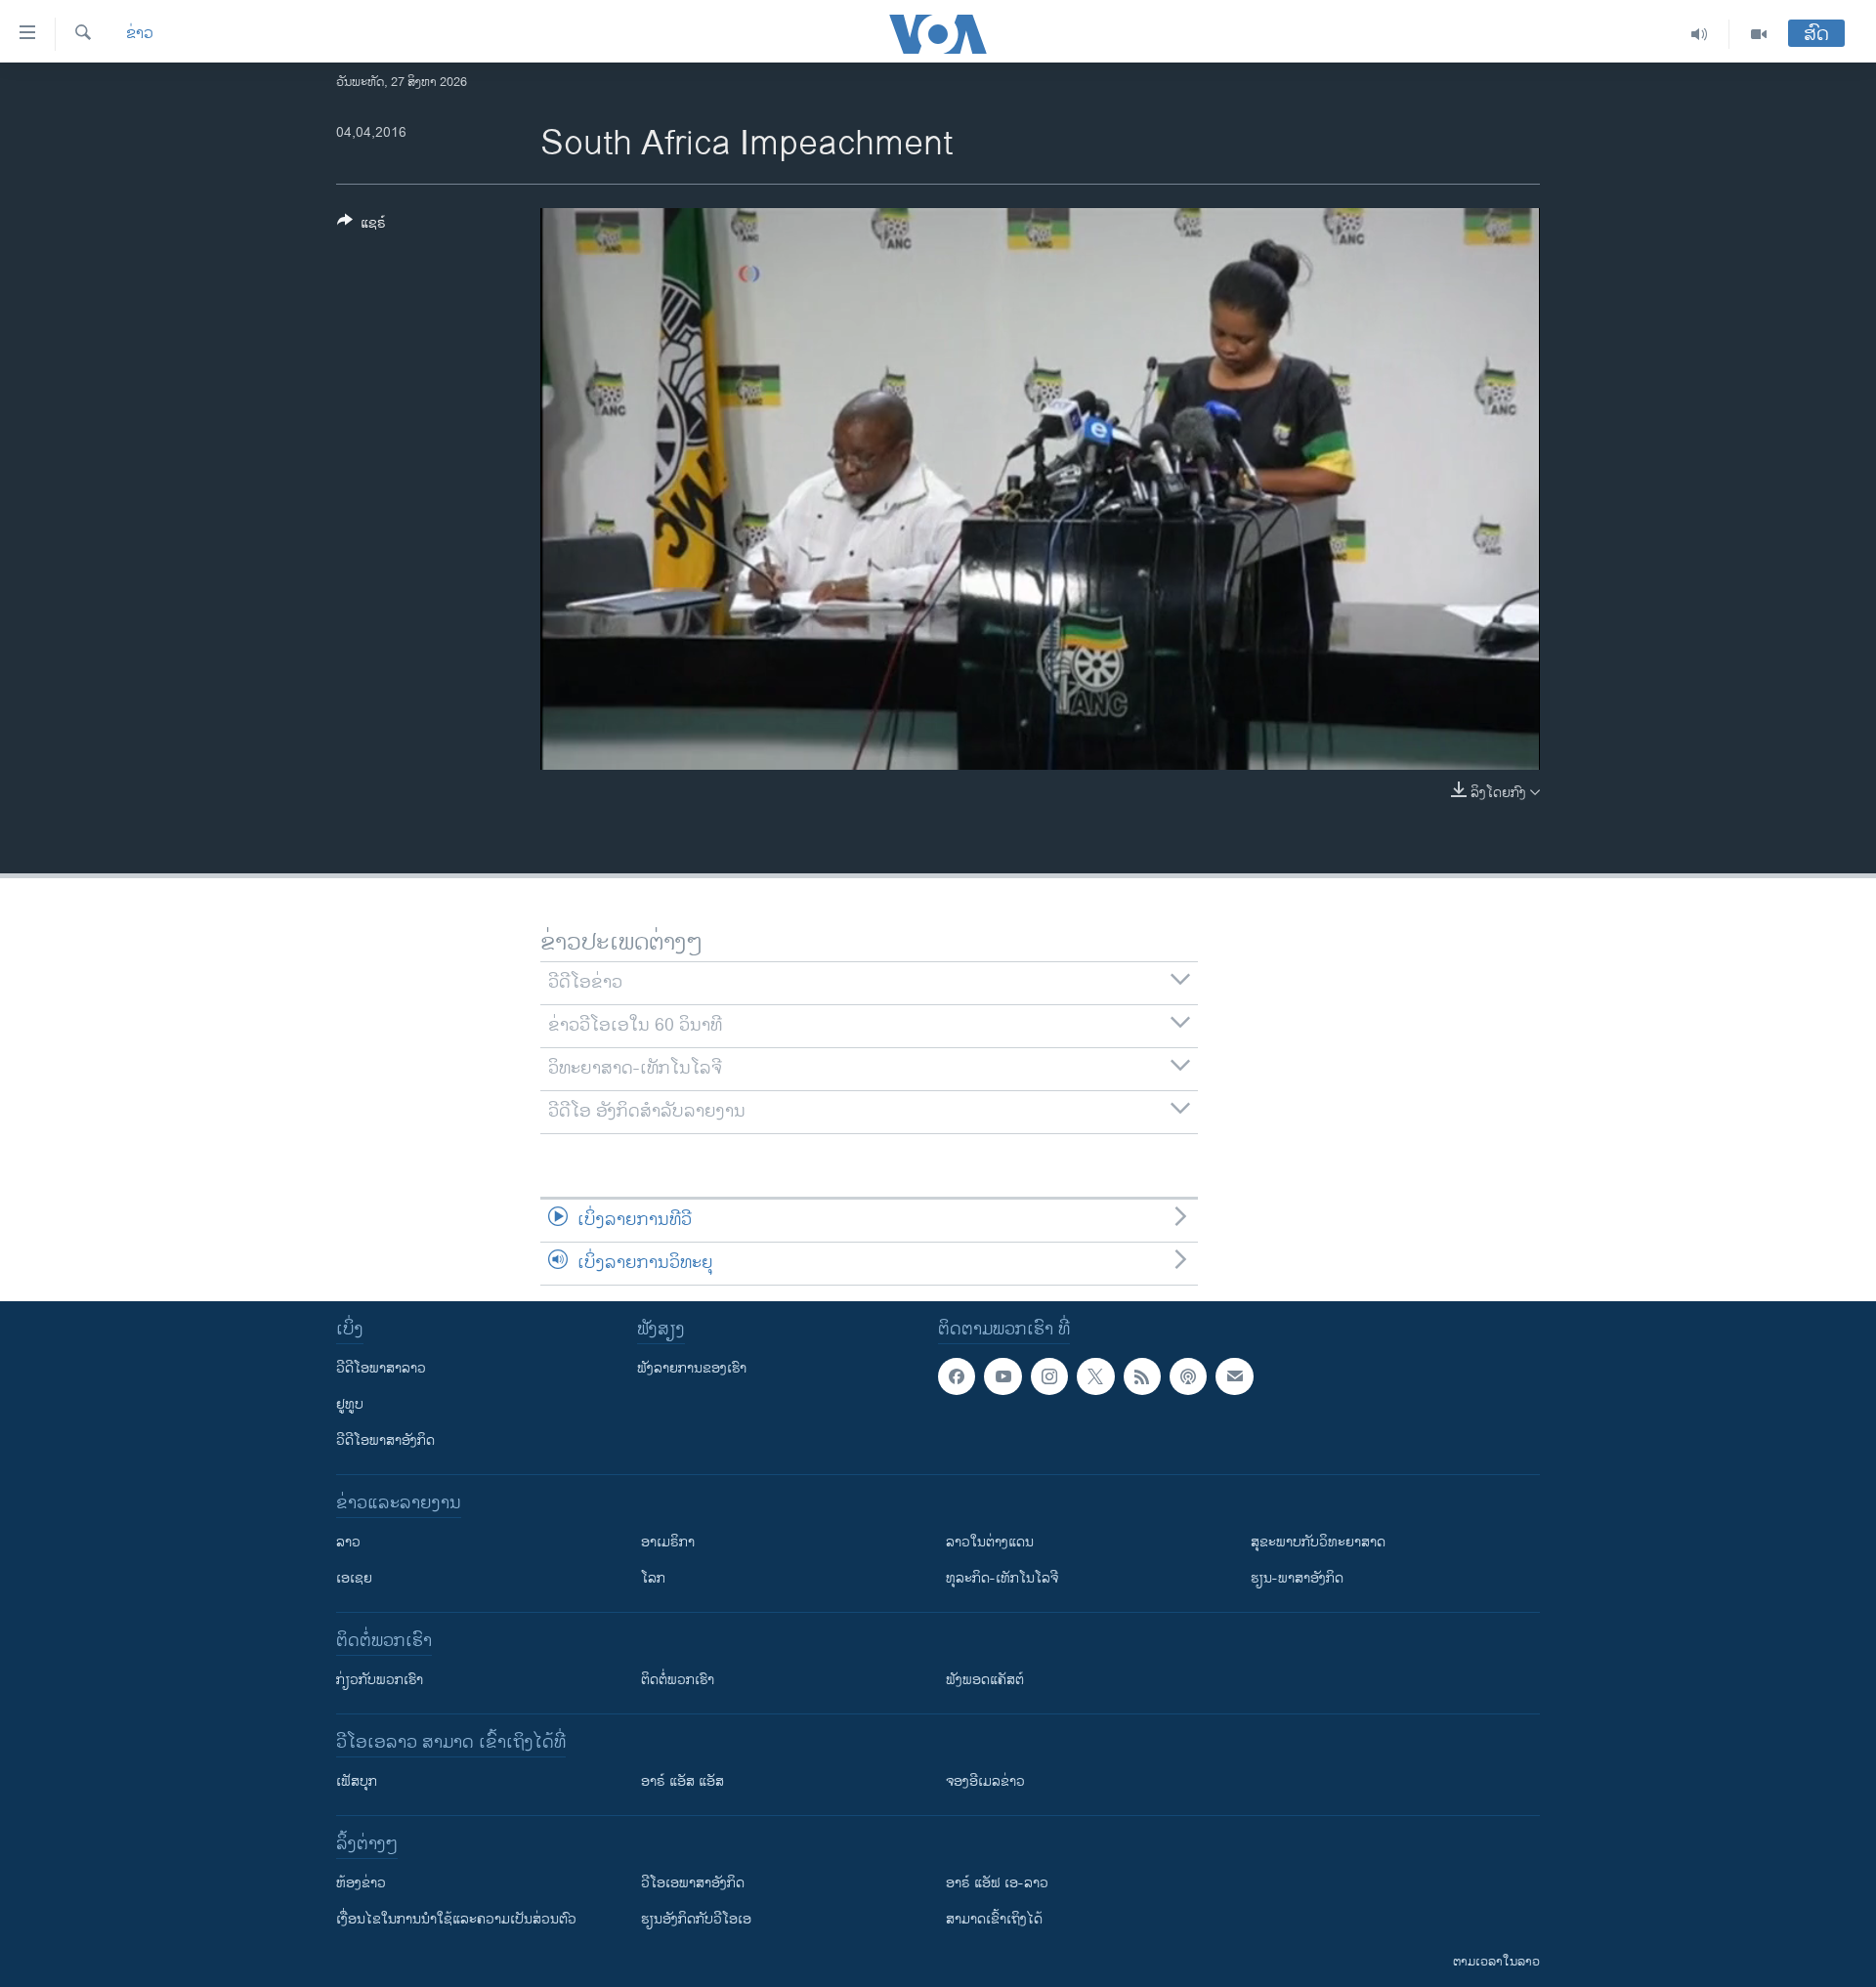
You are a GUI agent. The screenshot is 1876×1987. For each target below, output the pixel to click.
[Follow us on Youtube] (1002, 1376)
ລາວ (348, 1542)
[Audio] (1700, 34)
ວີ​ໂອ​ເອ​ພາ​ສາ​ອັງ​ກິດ (693, 1883)
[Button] (362, 226)
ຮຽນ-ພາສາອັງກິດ (1297, 1578)
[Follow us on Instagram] (1049, 1376)
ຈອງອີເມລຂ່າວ (985, 1781)
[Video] (1759, 34)
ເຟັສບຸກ (357, 1781)
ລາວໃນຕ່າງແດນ (990, 1542)
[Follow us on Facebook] (957, 1376)
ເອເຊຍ (354, 1578)
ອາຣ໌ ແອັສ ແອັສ (682, 1781)
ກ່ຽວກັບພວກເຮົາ (380, 1680)
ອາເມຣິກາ (668, 1542)
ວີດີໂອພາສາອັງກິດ (385, 1440)
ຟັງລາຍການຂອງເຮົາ (692, 1368)
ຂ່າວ (140, 34)
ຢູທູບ (350, 1404)
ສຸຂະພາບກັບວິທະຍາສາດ (1318, 1542)
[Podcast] (1188, 1376)
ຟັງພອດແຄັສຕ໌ (985, 1680)
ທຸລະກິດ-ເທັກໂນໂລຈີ (1002, 1578)
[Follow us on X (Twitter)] (1095, 1376)
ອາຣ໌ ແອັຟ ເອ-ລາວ (997, 1883)
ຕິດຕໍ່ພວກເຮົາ (678, 1680)
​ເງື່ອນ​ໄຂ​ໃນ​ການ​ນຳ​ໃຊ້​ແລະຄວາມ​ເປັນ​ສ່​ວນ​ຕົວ (456, 1919)
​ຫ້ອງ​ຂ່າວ (361, 1883)
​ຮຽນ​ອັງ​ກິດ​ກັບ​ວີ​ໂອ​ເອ (696, 1919)
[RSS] (1142, 1376)
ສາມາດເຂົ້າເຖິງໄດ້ (994, 1919)
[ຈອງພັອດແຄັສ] (1234, 1376)
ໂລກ (653, 1578)
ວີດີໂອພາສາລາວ (381, 1368)
